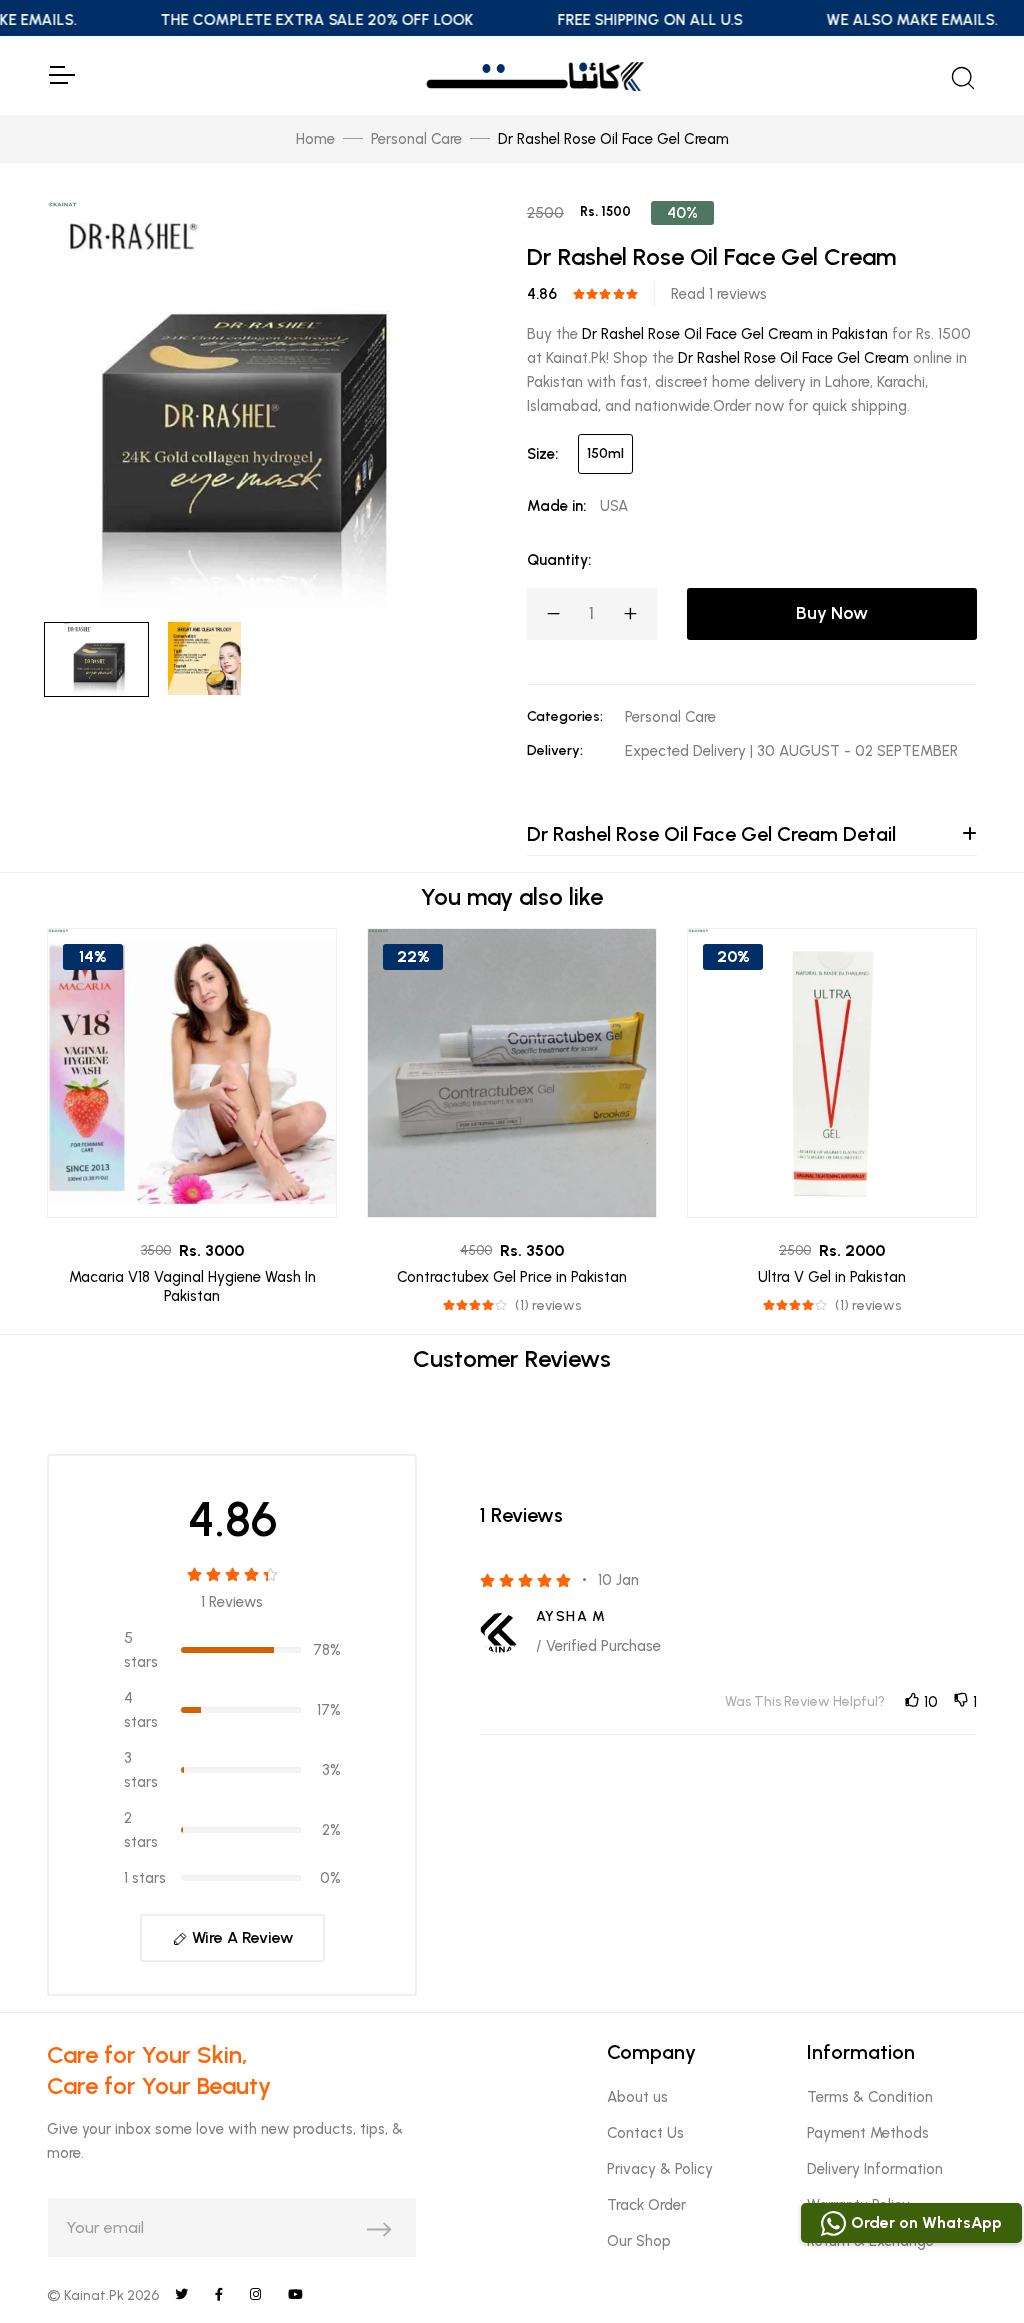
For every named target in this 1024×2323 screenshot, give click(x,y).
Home (315, 139)
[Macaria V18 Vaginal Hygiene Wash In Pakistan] (192, 1073)
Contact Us (645, 2133)
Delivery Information (875, 2169)
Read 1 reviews (719, 294)
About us (637, 2097)
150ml (605, 453)
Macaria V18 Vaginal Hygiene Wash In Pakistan (192, 1287)
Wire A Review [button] (240, 1937)
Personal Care (416, 139)
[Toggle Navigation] (61, 75)
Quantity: (559, 560)
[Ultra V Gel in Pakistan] (832, 1073)
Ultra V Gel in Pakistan (832, 1277)
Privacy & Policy (660, 2169)
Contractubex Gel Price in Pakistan (512, 1277)
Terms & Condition (870, 2097)
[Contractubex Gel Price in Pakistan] (512, 1073)
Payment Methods (868, 2133)
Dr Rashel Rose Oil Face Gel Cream (793, 358)
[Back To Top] (968, 2267)
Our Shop (639, 2241)
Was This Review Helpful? (805, 1701)
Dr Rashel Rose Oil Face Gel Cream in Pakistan (735, 334)
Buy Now (832, 613)
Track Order (646, 2205)
